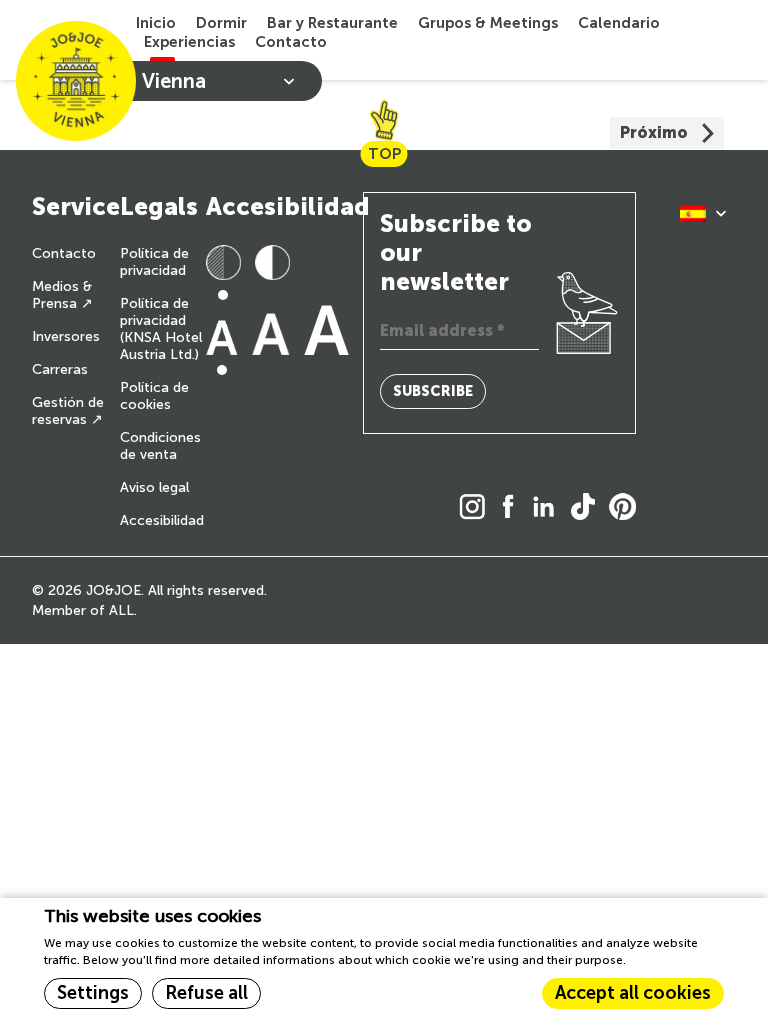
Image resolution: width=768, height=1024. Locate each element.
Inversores (66, 336)
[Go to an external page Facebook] (513, 508)
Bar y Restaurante (332, 23)
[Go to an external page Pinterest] (627, 508)
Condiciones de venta (160, 446)
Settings (93, 993)
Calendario (619, 23)
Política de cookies (154, 396)
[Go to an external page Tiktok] (588, 508)
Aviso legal (154, 487)
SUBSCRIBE (433, 391)
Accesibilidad (162, 520)
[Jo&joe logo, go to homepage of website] (76, 81)
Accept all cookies (633, 993)
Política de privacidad (154, 262)
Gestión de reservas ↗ (68, 411)
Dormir (221, 23)
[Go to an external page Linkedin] (548, 508)
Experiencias (189, 42)
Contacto (291, 42)
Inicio (156, 23)
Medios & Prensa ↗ (62, 295)
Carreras (60, 369)
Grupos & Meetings (488, 23)
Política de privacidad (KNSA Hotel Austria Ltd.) (161, 329)
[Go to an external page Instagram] (477, 508)
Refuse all (206, 993)
